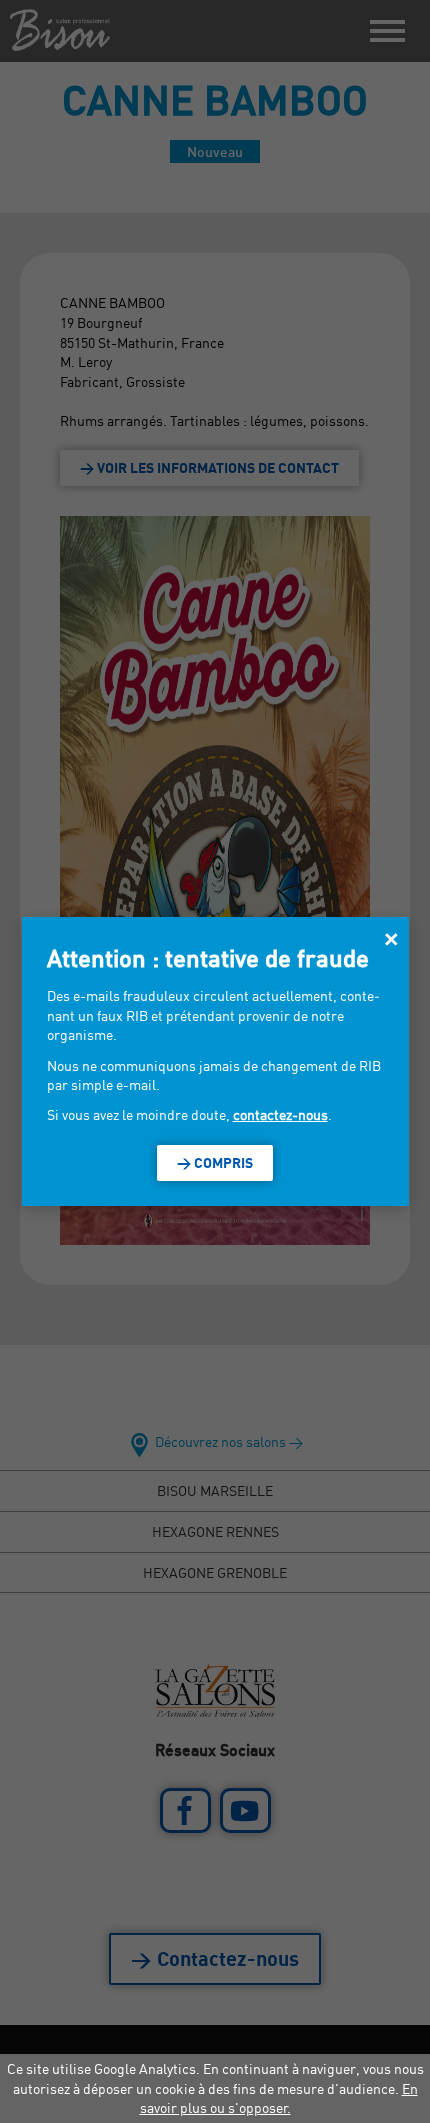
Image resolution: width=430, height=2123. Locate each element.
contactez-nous (280, 1114)
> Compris (215, 1162)
